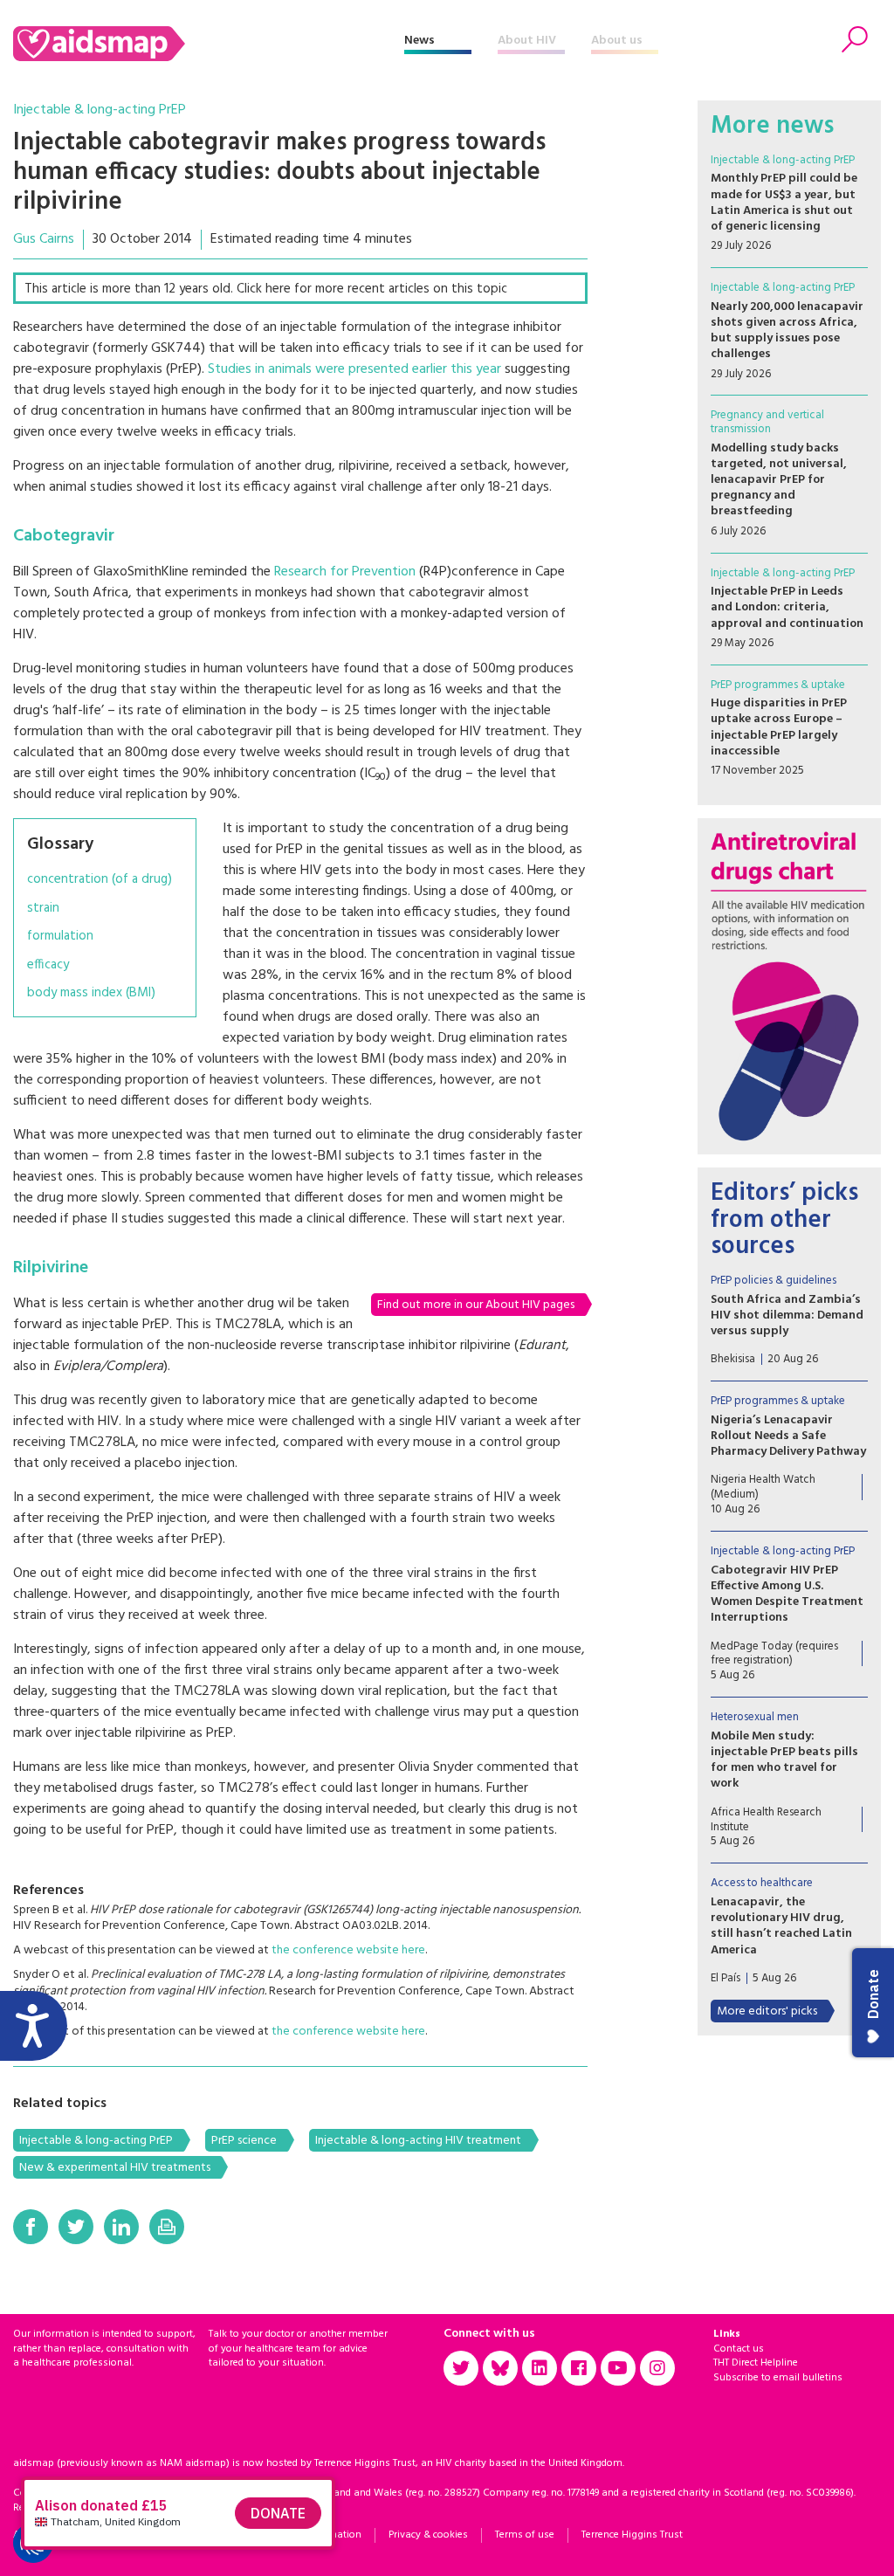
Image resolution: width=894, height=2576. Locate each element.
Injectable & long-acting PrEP (100, 110)
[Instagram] (657, 2368)
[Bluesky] (500, 2368)
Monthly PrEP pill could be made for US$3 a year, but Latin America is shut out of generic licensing (784, 203)
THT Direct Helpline (756, 2363)
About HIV (527, 41)
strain (43, 909)
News (419, 41)
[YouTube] (618, 2368)
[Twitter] (76, 2227)
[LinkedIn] (121, 2227)
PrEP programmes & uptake (778, 685)
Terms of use (525, 2535)
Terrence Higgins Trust (632, 2535)
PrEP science (244, 2141)
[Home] (209, 44)
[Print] (167, 2227)
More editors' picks (767, 2011)
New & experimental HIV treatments (115, 2168)
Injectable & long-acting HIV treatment (418, 2141)
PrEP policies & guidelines (774, 1281)
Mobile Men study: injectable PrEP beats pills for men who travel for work (784, 1760)
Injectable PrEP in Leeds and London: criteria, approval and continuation (787, 607)
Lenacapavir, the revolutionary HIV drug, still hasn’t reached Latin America (781, 1926)
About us (617, 41)
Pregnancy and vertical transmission (767, 422)
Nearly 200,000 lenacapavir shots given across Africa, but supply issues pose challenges (787, 331)
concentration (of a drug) (100, 880)
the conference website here (348, 1950)
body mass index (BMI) (91, 993)
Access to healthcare (762, 1883)
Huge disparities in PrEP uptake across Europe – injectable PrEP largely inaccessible (779, 727)
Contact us (739, 2349)
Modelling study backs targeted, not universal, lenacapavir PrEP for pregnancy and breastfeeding (779, 480)
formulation (60, 937)
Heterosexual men (755, 1717)
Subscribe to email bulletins (778, 2378)
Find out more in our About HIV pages (476, 1305)
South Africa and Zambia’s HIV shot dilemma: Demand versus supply (787, 1316)
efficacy (48, 965)
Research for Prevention (345, 572)
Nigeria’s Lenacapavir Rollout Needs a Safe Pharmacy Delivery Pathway (788, 1436)
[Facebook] (31, 2227)
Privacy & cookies (428, 2535)
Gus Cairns (44, 239)
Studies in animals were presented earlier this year (354, 369)
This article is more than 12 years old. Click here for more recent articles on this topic (266, 289)
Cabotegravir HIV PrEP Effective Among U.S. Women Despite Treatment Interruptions (787, 1595)
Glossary (60, 844)
